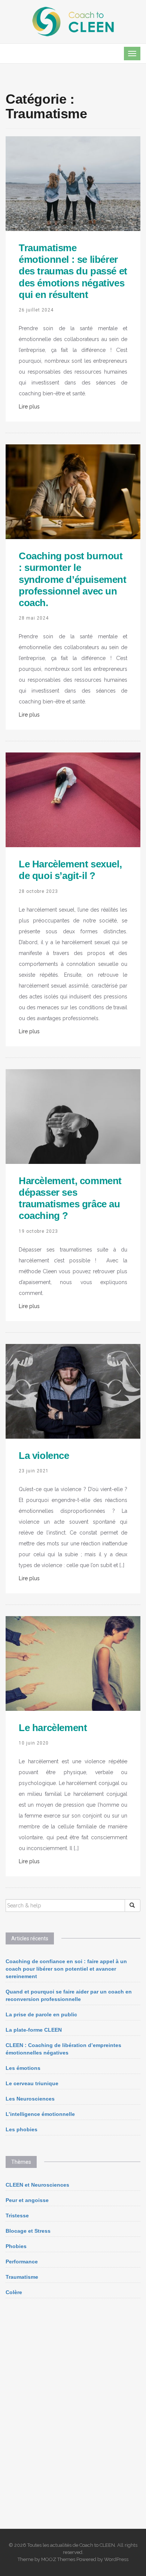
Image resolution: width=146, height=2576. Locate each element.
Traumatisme (22, 2277)
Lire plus (29, 407)
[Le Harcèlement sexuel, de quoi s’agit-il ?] (73, 799)
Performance (22, 2262)
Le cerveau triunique (32, 2083)
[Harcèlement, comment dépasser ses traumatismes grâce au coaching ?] (73, 1116)
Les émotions (23, 2068)
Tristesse (17, 2215)
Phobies (16, 2246)
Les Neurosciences (30, 2099)
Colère (14, 2292)
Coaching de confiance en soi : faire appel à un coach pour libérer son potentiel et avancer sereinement (66, 1969)
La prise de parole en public (41, 2014)
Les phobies (22, 2129)
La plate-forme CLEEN (34, 2030)
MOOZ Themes (58, 2559)
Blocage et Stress (28, 2231)
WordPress (116, 2559)
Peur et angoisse (27, 2200)
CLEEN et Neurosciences (37, 2185)
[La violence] (73, 1391)
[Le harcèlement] (73, 1663)
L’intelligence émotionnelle (40, 2114)
